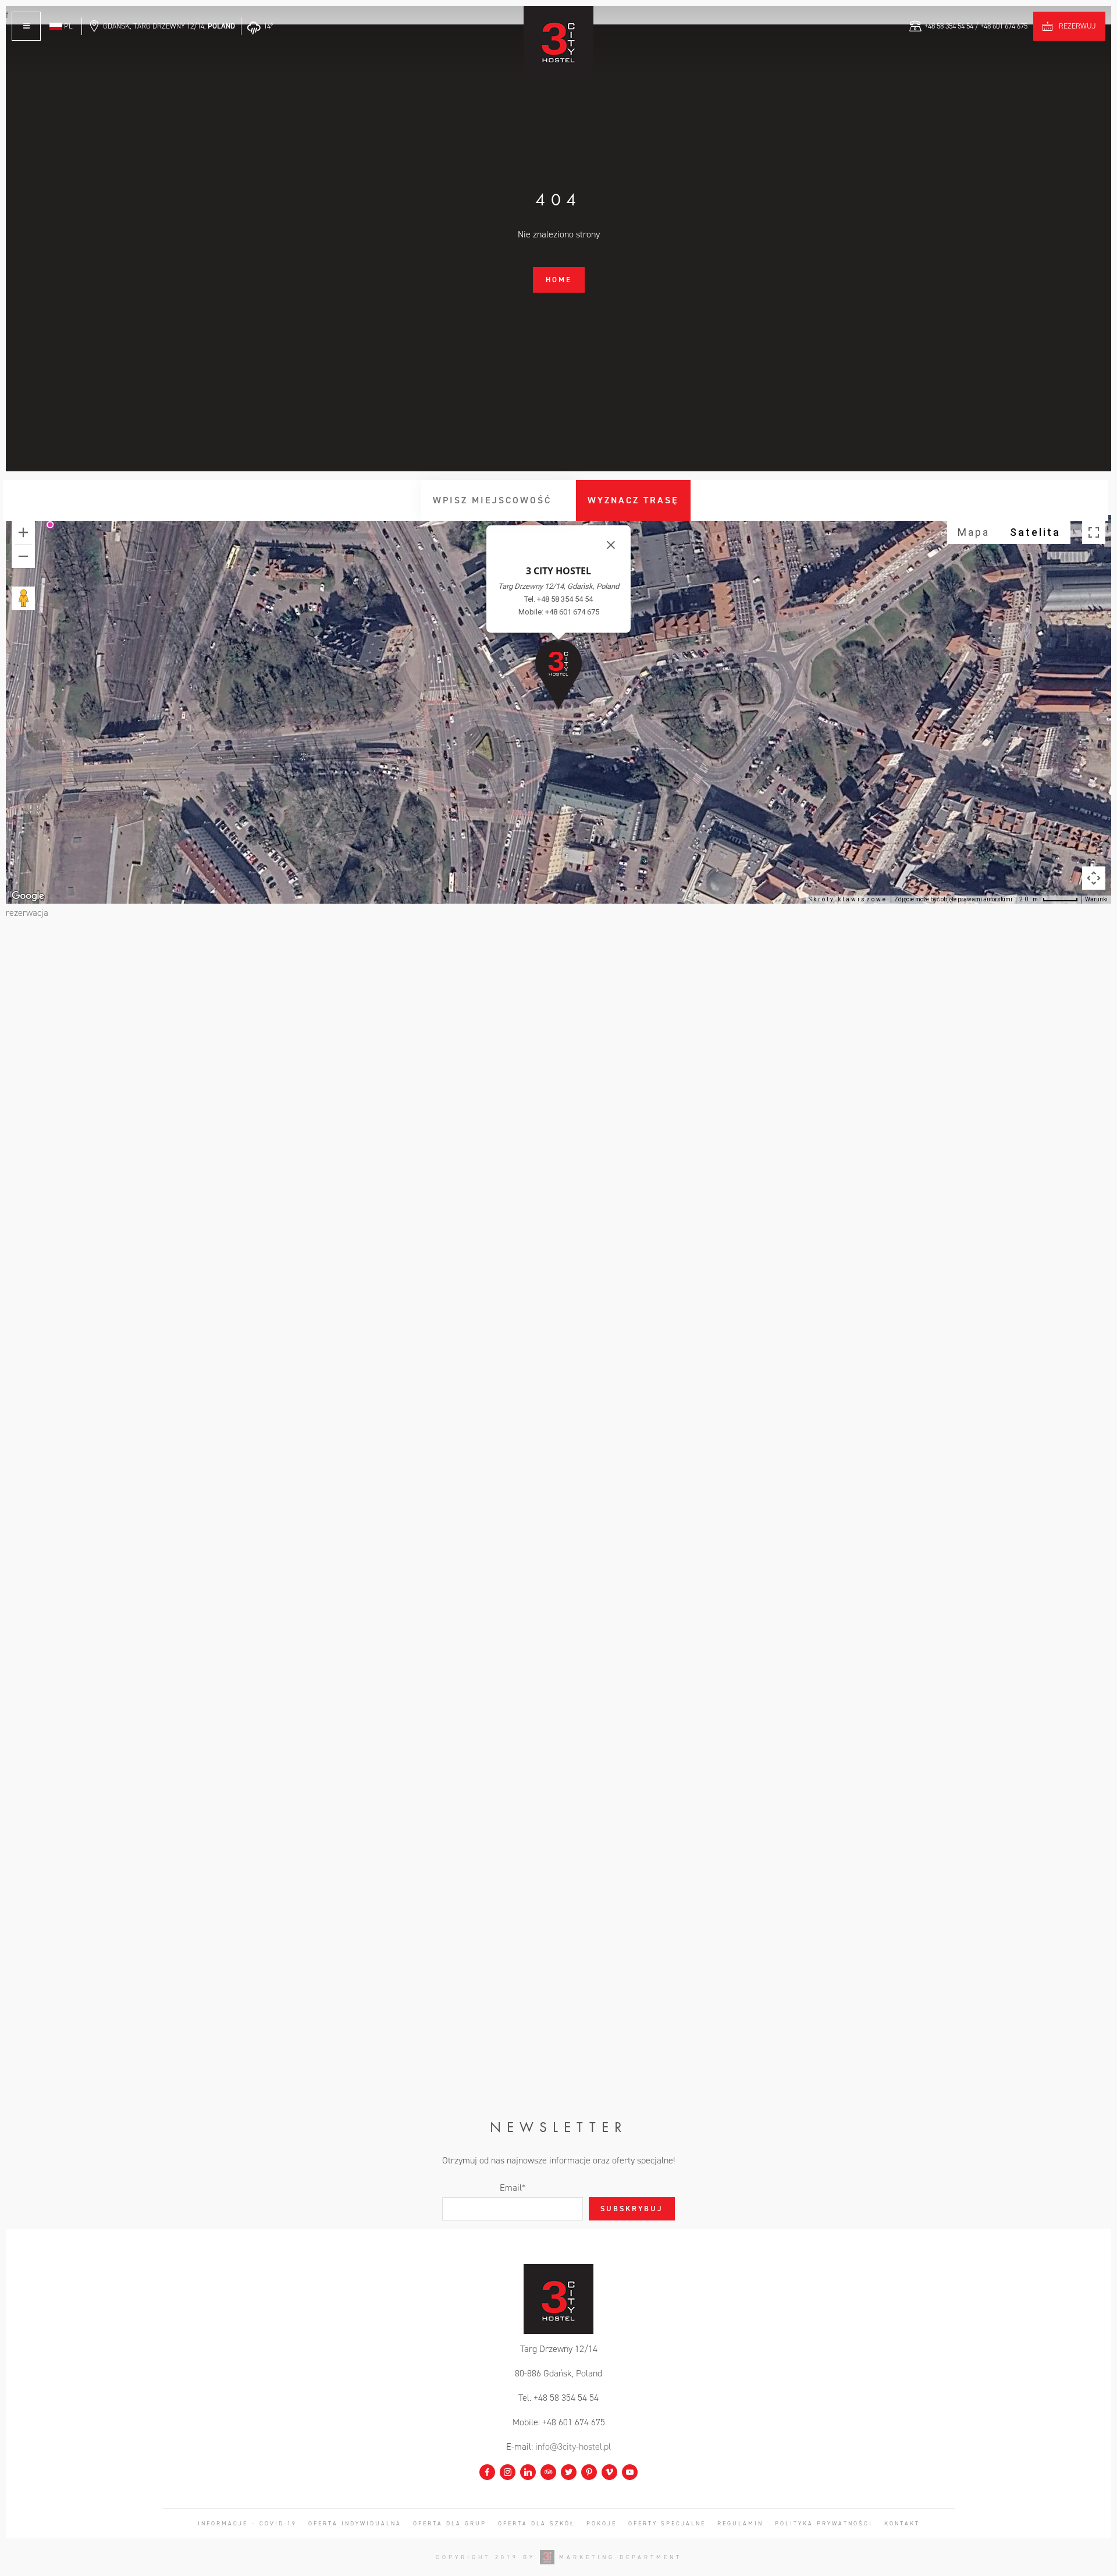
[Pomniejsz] (23, 556)
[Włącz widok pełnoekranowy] (1094, 532)
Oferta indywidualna (355, 2523)
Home (559, 280)
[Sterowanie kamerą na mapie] (1094, 878)
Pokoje (602, 2523)
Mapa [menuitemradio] (974, 532)
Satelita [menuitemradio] (1035, 532)
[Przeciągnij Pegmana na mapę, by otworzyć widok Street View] (23, 598)
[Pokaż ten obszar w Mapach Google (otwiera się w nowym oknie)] (28, 896)
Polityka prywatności (824, 2523)
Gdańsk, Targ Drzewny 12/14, (169, 26)
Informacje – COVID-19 (247, 2523)
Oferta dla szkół (536, 2523)
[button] (558, 674)
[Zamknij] (611, 545)
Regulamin (740, 2523)
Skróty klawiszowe (848, 899)
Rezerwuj (1077, 26)
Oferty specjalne (667, 2523)
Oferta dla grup (450, 2523)
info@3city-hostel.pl (573, 2447)
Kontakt (902, 2523)
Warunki (1096, 899)
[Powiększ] (23, 532)
